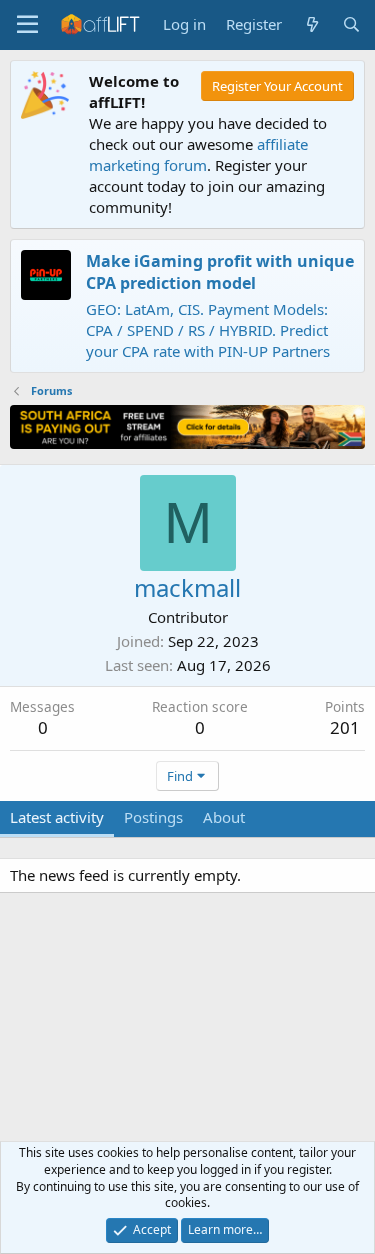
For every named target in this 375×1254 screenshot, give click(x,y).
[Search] (351, 24)
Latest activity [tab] (57, 817)
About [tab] (224, 817)
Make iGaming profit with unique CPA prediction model (220, 272)
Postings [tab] (153, 817)
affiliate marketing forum (198, 154)
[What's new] (311, 24)
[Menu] (27, 25)
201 (345, 727)
